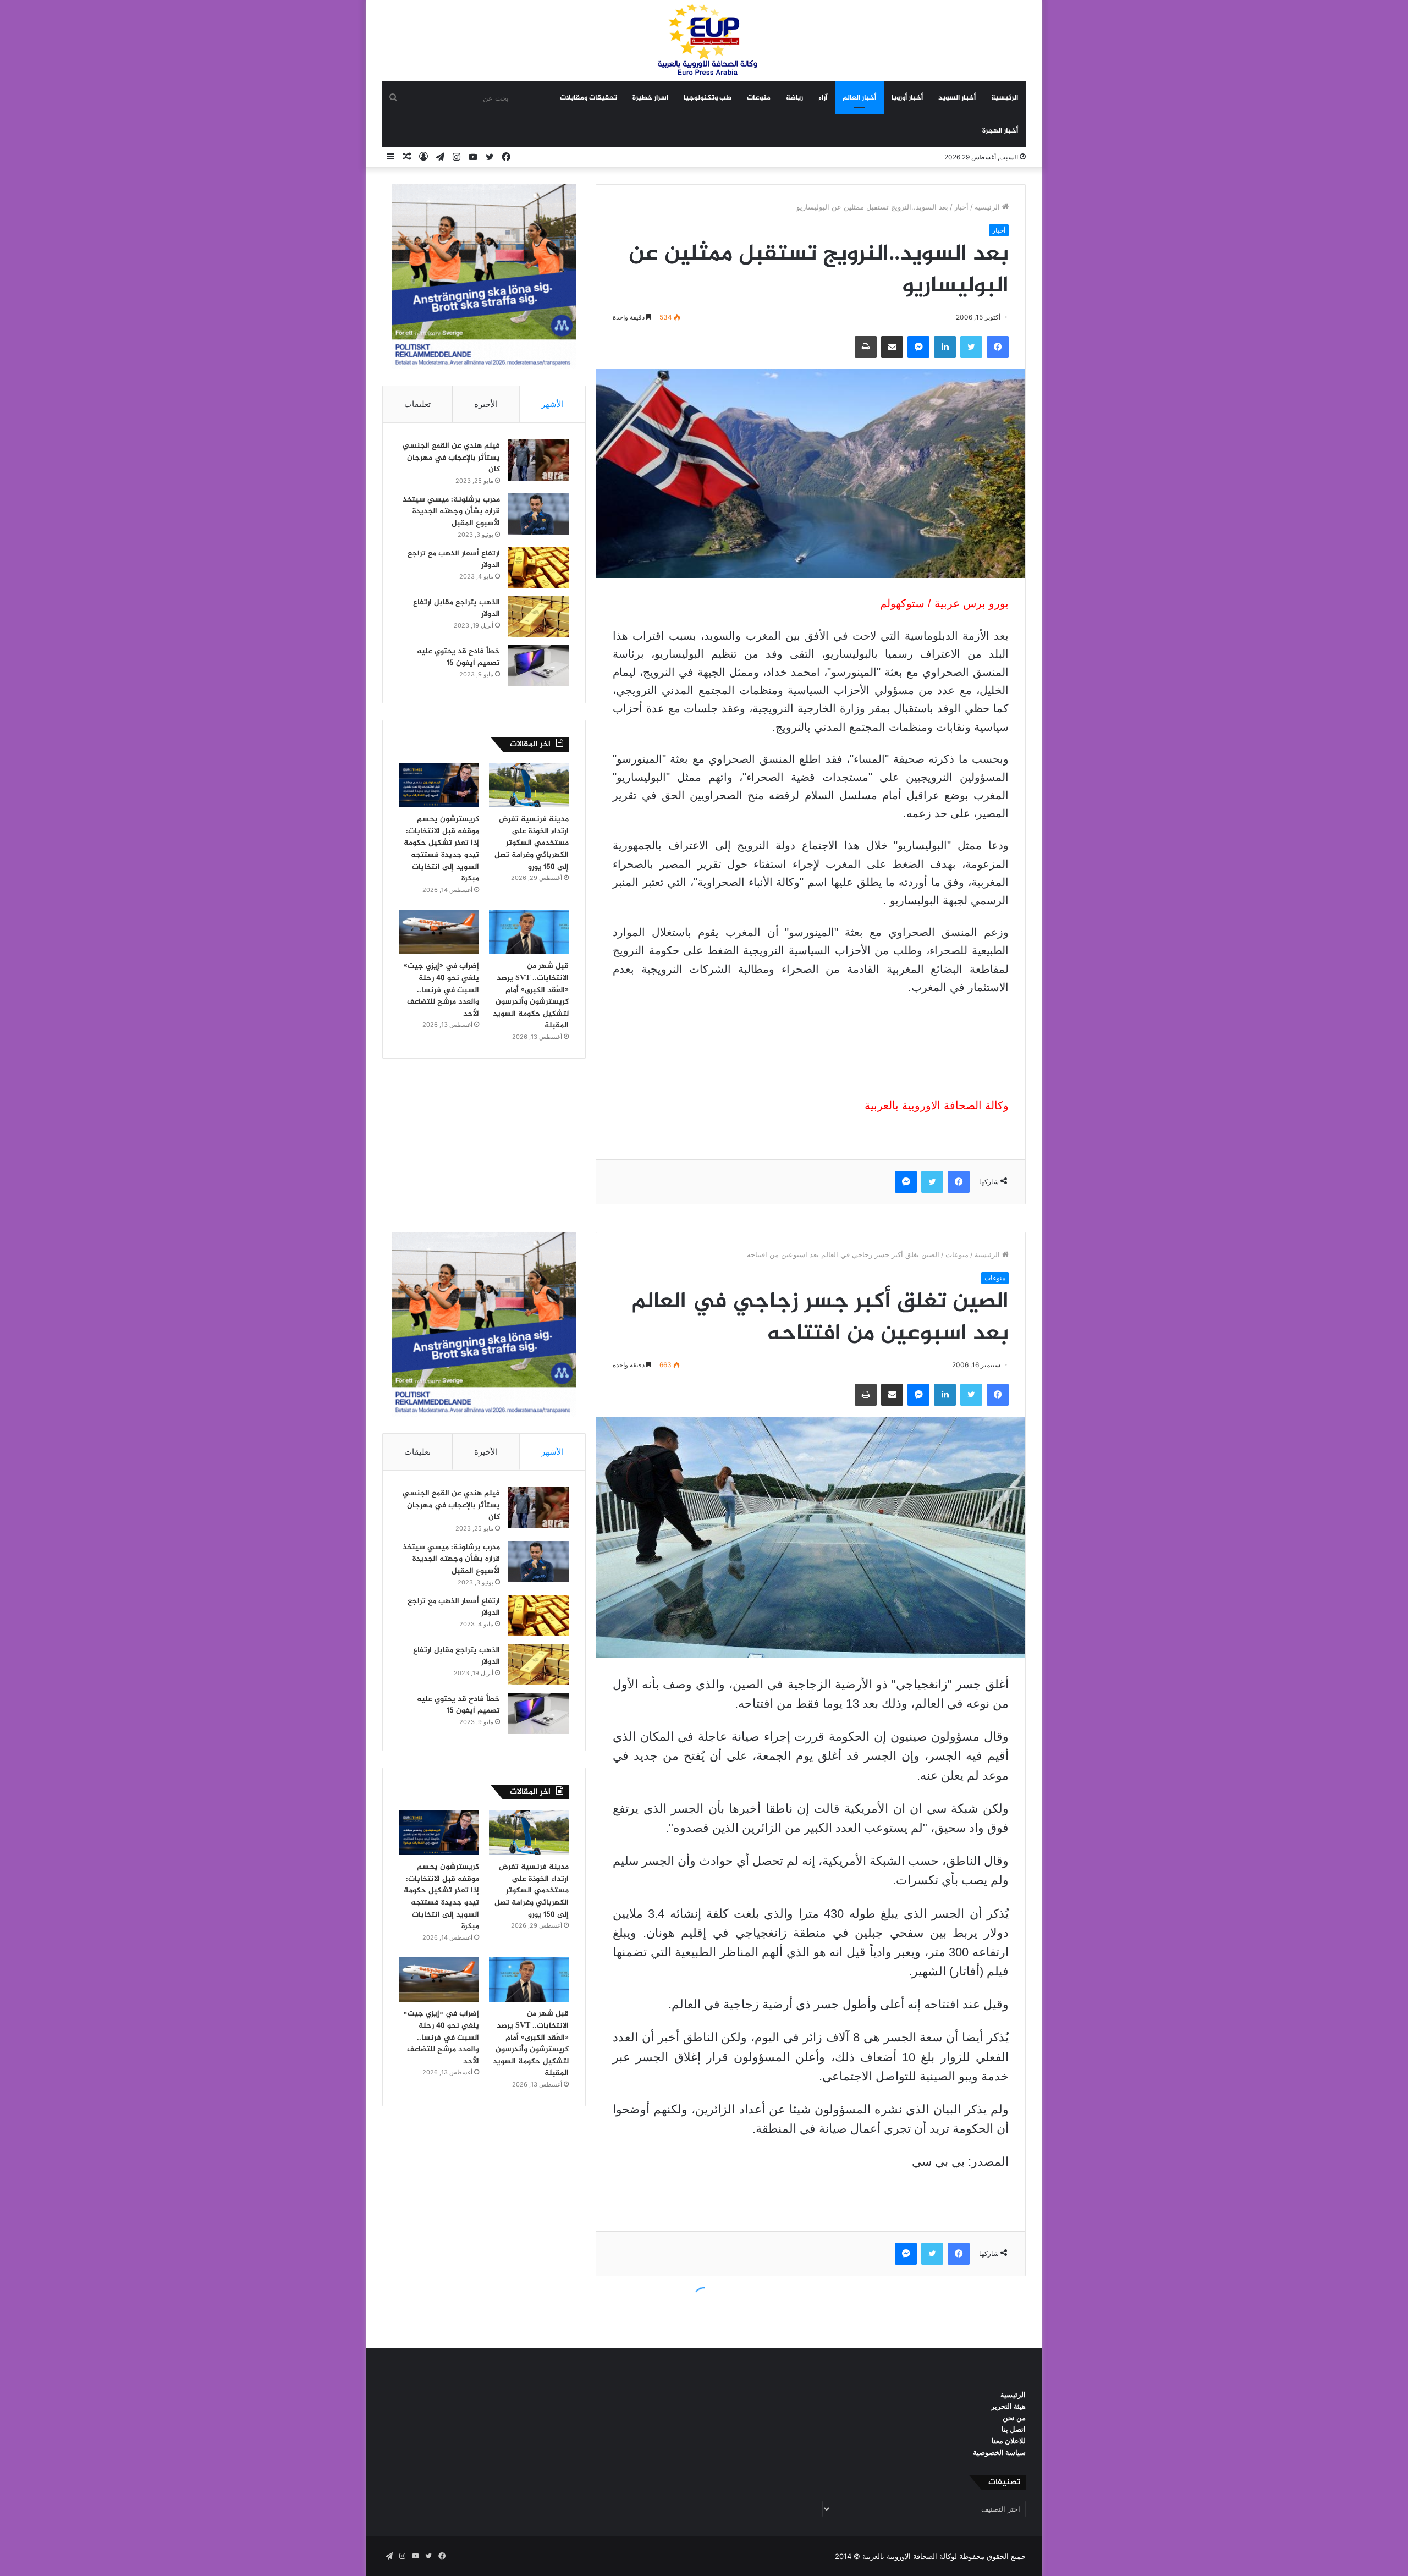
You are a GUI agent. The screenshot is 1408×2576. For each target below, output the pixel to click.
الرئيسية (1005, 98)
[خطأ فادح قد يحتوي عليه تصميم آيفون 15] (538, 666)
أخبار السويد (957, 98)
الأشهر (552, 404)
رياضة (794, 98)
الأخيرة (486, 404)
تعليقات (417, 404)
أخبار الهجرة (1000, 131)
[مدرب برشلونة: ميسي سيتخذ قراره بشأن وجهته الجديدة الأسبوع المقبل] (538, 514)
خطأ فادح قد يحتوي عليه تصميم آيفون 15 (458, 657)
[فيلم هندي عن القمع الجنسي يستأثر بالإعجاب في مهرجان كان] (538, 460)
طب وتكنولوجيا (708, 98)
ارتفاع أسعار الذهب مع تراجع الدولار (454, 560)
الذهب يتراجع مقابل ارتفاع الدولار (457, 609)
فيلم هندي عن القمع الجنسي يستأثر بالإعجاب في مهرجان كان (451, 458)
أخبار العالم (859, 98)
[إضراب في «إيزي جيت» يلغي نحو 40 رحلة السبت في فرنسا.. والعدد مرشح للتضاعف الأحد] (439, 932)
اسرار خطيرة (650, 98)
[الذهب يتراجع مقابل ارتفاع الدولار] (538, 617)
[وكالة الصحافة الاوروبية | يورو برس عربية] (704, 40)
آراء (823, 98)
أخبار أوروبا (907, 98)
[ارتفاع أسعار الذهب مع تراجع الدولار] (538, 568)
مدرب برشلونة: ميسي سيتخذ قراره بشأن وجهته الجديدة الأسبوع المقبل (451, 511)
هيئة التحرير (1008, 2406)
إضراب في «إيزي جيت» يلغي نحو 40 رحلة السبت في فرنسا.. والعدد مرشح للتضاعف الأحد (441, 990)
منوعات (759, 98)
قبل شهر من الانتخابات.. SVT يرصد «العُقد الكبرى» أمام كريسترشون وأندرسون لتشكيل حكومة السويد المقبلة (531, 996)
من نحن (1014, 2418)
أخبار (961, 207)
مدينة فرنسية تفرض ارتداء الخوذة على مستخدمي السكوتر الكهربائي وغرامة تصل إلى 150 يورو (532, 843)
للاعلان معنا (1009, 2441)
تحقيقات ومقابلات (588, 98)
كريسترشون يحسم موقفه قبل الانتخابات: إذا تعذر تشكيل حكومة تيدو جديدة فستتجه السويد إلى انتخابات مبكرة (441, 849)
